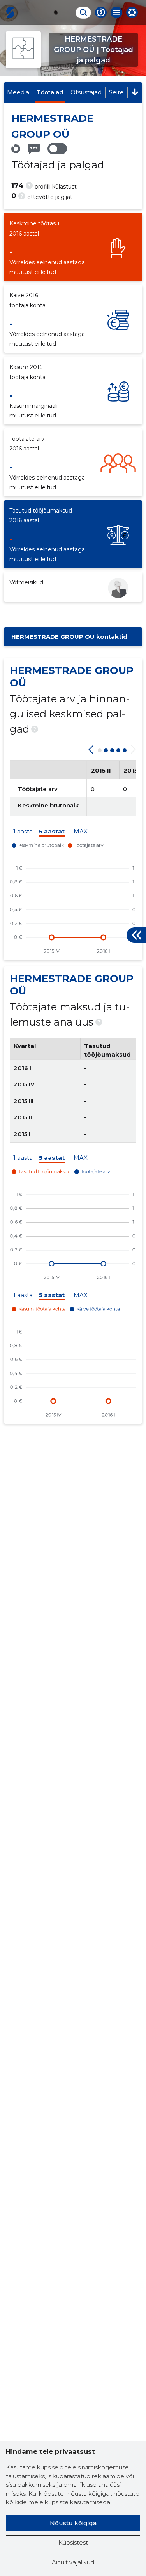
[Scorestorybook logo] (10, 12)
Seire (116, 92)
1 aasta (23, 832)
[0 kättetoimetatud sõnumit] (34, 149)
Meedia (18, 92)
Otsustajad (86, 92)
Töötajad (50, 92)
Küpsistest (73, 2542)
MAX (81, 832)
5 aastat (52, 832)
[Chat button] (101, 12)
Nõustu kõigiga (73, 2523)
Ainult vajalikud (73, 2562)
